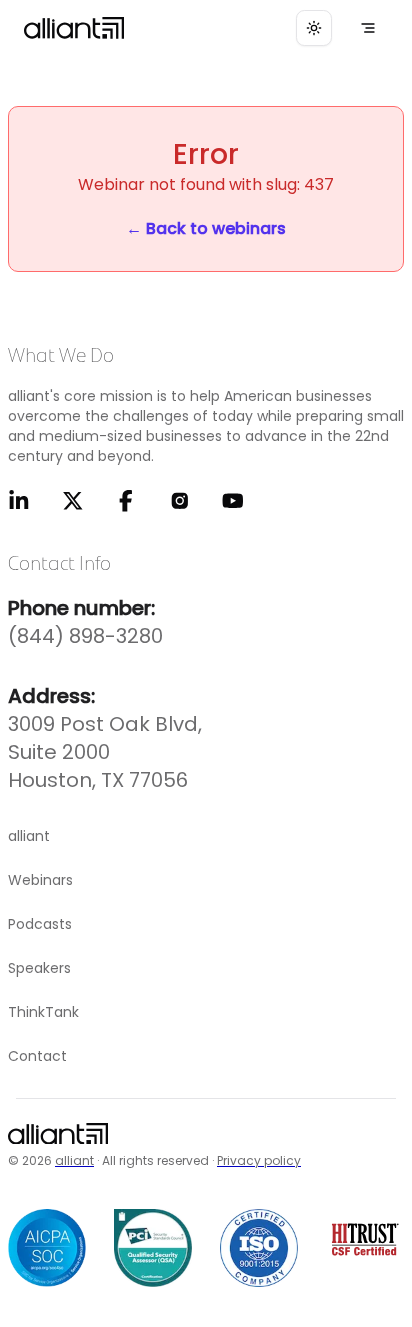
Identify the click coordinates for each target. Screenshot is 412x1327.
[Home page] (74, 28)
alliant (74, 1160)
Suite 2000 (59, 752)
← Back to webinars (206, 228)
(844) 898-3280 (85, 636)
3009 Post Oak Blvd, (105, 724)
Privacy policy (259, 1160)
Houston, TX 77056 (98, 780)
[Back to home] (58, 1139)
